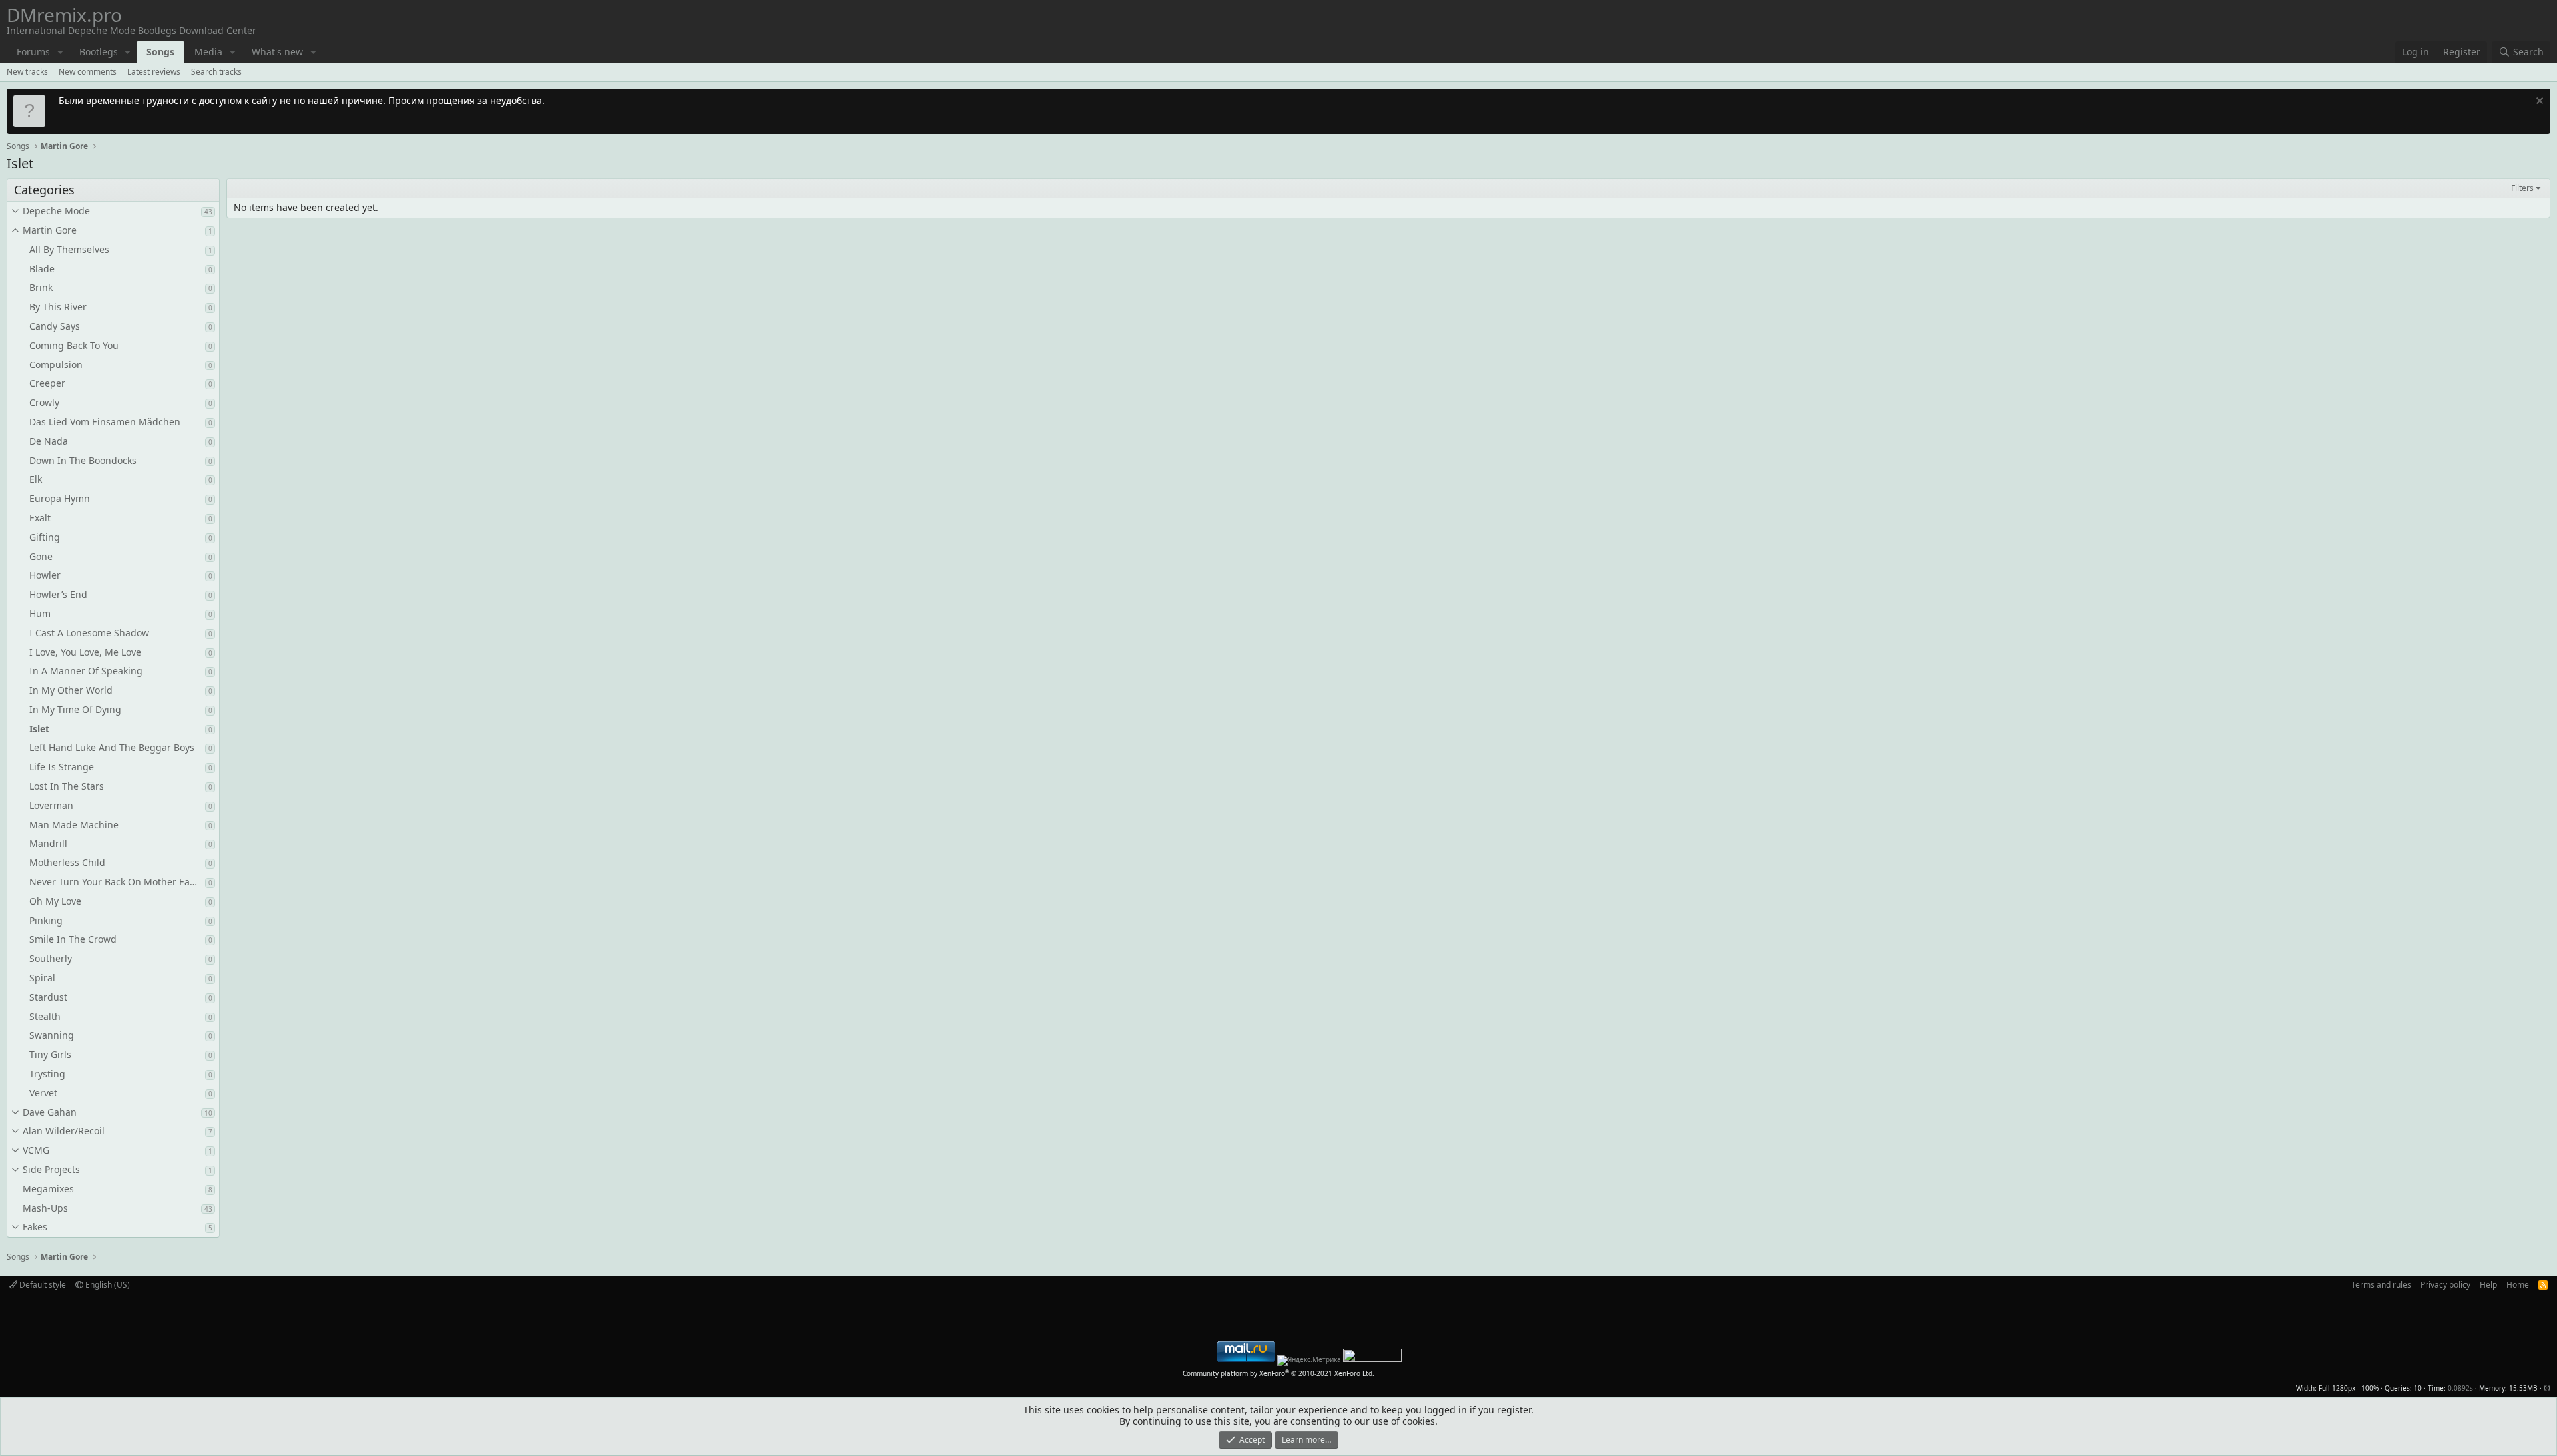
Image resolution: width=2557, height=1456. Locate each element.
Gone (41, 556)
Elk (36, 479)
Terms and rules (2381, 1285)
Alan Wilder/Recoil (64, 1131)
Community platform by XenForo (1278, 1373)
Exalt (40, 518)
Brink (41, 287)
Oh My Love (55, 901)
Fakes (35, 1227)
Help (2488, 1285)
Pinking (46, 920)
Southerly (51, 958)
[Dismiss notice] (2538, 102)
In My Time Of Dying (75, 709)
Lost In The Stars (67, 786)
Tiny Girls (50, 1054)
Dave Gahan (50, 1112)
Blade (42, 269)
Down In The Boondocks (83, 460)
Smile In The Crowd (73, 939)
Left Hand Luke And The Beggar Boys (112, 747)
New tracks (27, 72)
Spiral (42, 978)
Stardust (48, 997)
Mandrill (48, 843)
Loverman (51, 805)
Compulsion (56, 364)
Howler (45, 575)
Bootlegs (99, 52)
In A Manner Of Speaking (86, 671)
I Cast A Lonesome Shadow (89, 633)
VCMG (36, 1150)
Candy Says (55, 326)
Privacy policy (2445, 1285)
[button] (60, 52)
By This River (58, 307)
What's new (277, 52)
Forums (33, 52)
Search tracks (216, 72)
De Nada (49, 441)
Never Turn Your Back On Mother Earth (116, 882)
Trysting (47, 1074)
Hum (40, 613)
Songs (160, 52)
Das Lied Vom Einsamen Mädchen (105, 422)
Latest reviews (154, 72)
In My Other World (71, 690)
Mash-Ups (45, 1208)
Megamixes (48, 1189)
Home (2518, 1285)
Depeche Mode (56, 211)
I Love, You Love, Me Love (85, 652)
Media (208, 52)
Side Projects (51, 1169)
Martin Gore (50, 230)
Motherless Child (67, 862)
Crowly (44, 402)
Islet (39, 729)
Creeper (47, 383)
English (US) (107, 1285)
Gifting (45, 537)
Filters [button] (2522, 188)
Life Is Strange (62, 767)
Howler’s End (58, 594)
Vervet (43, 1093)
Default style (42, 1285)
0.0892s (2460, 1388)
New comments (88, 72)
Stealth (45, 1016)
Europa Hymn (60, 498)
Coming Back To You (74, 345)
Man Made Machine (74, 825)
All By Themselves (69, 249)
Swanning (52, 1035)
